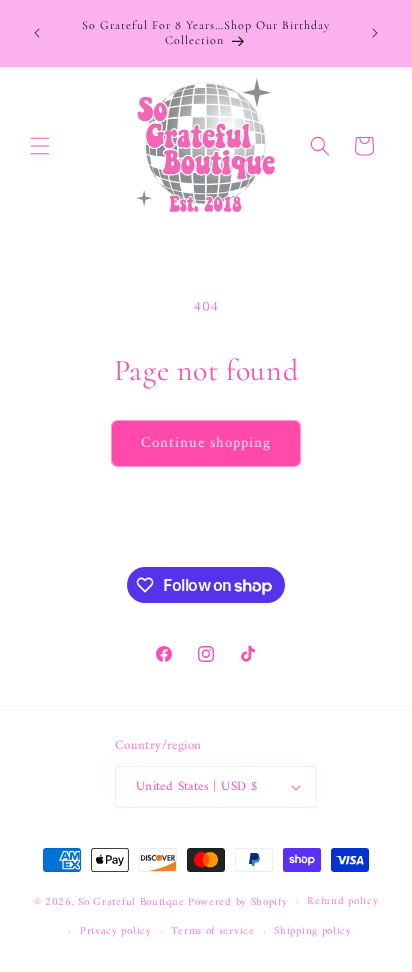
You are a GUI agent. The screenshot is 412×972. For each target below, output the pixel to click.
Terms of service (212, 931)
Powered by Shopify (238, 902)
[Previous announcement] (37, 33)
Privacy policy (116, 931)
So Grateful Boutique (131, 902)
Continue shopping (206, 443)
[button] (40, 146)
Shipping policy (313, 931)
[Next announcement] (375, 33)
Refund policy (342, 901)
